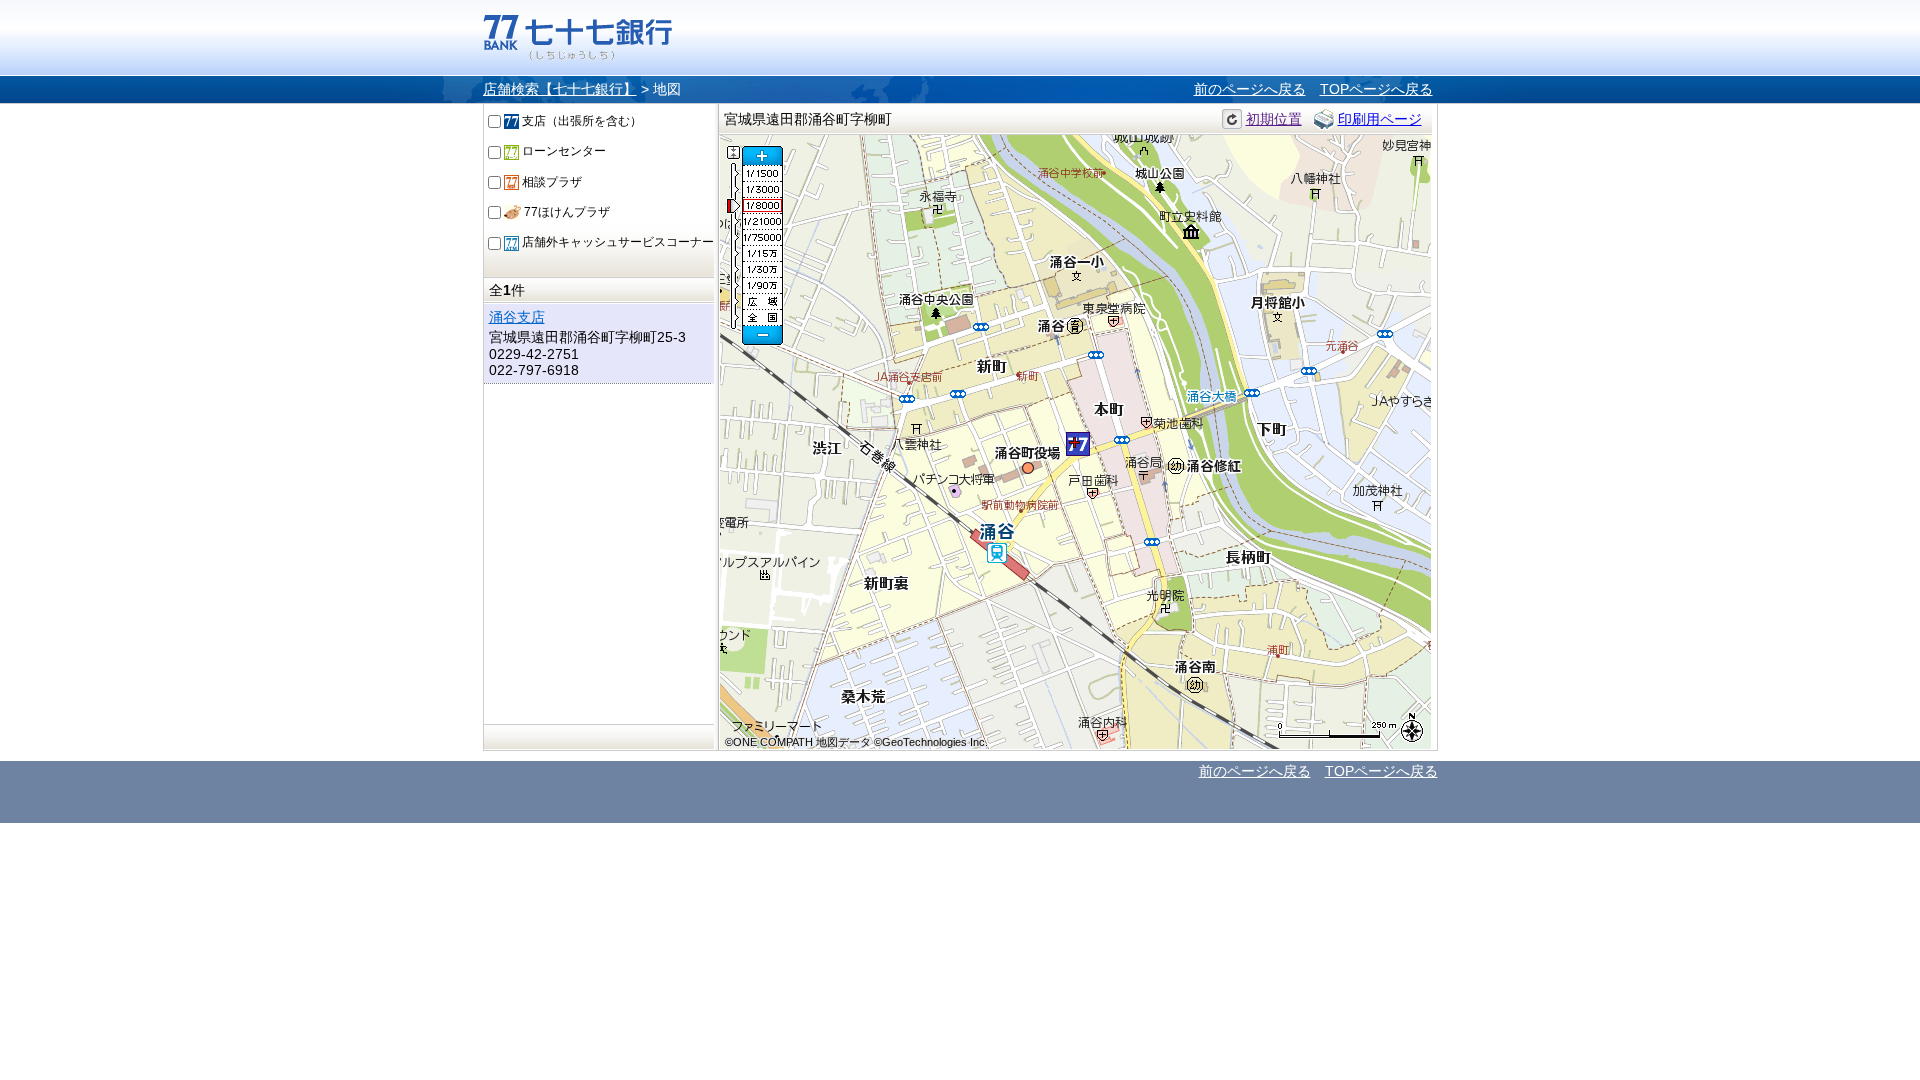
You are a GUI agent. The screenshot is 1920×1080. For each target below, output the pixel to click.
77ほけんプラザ (565, 212)
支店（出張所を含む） (580, 121)
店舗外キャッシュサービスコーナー (616, 242)
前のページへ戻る (1250, 89)
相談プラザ (550, 182)
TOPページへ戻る (1376, 89)
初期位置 (1274, 119)
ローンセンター (562, 151)
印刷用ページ (1380, 119)
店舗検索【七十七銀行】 (560, 89)
